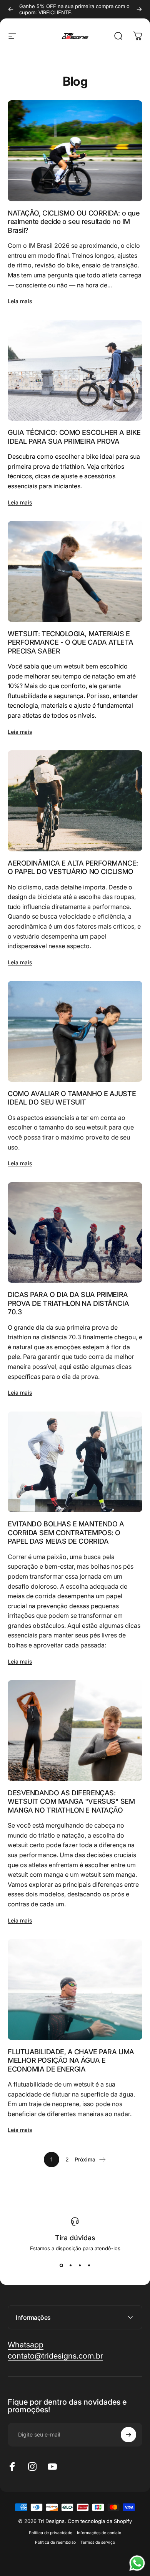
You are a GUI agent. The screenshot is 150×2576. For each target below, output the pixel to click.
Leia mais (20, 301)
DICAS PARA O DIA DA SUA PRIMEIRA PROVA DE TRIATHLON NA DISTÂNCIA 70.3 (68, 1303)
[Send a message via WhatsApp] (137, 2563)
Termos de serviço (98, 2542)
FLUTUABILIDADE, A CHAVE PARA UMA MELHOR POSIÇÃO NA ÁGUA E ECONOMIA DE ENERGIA (71, 2060)
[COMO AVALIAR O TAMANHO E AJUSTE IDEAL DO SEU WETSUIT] (75, 1031)
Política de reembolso (55, 2542)
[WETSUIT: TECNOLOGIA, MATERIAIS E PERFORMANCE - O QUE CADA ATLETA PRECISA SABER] (75, 571)
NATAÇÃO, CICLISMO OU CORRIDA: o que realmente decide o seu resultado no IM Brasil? (73, 222)
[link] (55, 2356)
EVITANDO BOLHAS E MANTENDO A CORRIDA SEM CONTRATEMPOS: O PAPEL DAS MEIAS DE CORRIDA (66, 1533)
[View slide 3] (80, 2265)
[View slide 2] (70, 2265)
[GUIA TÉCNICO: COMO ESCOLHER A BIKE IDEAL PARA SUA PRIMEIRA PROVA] (75, 371)
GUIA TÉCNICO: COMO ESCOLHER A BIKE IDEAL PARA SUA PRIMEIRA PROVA (74, 437)
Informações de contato (99, 2533)
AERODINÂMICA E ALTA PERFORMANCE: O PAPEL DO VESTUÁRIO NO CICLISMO (73, 868)
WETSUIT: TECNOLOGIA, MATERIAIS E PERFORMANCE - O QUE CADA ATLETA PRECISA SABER (70, 642)
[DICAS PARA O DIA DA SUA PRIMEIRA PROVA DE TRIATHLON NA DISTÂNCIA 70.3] (75, 1233)
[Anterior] (11, 9)
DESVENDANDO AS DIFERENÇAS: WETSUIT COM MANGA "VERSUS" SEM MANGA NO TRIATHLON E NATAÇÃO (71, 1801)
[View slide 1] (61, 2265)
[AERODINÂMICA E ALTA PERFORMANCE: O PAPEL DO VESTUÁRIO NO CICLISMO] (75, 801)
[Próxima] (139, 9)
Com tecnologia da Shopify (100, 2521)
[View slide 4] (89, 2265)
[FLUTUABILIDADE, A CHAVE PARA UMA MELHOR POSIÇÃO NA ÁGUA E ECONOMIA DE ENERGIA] (75, 1990)
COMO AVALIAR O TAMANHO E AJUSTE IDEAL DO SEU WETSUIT (72, 1098)
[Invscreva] (128, 2435)
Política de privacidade (51, 2533)
